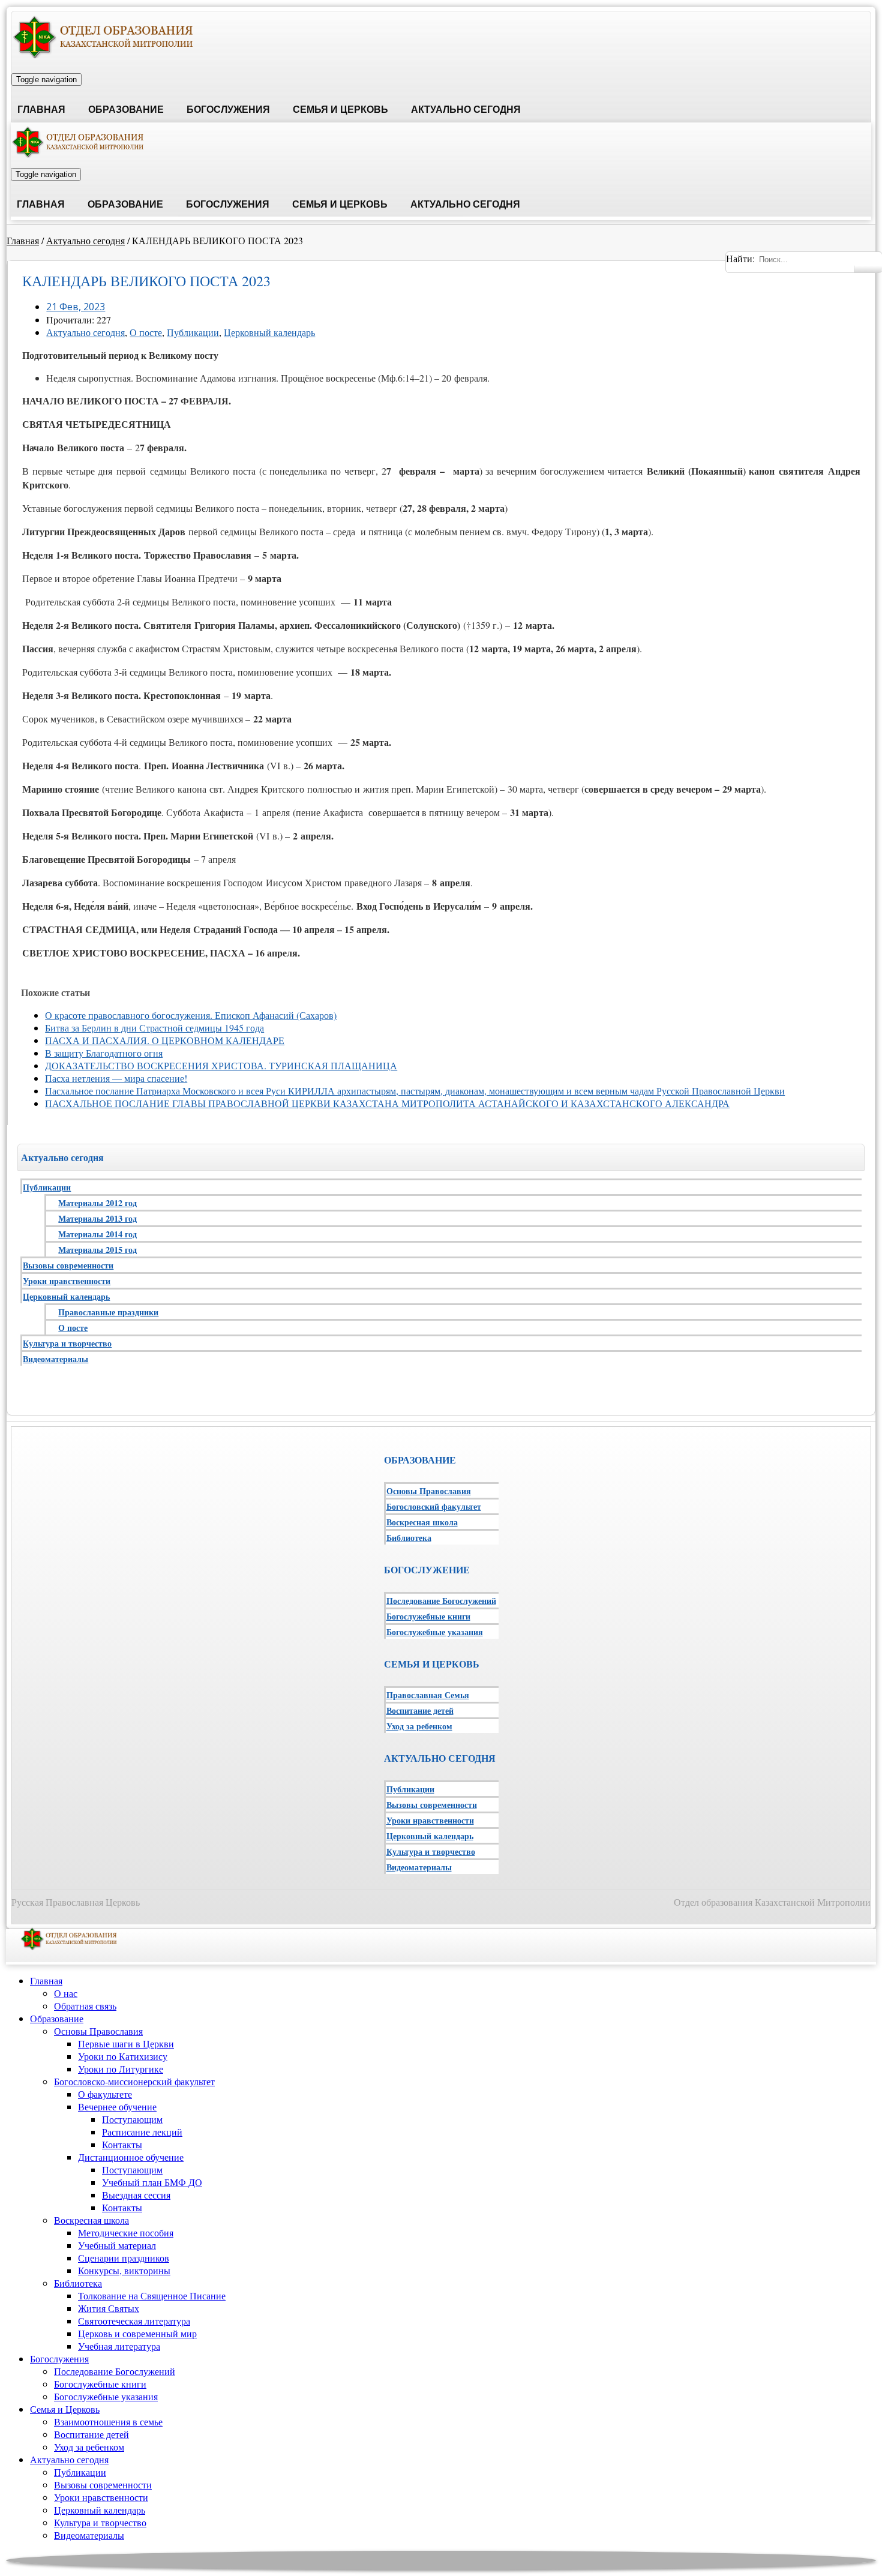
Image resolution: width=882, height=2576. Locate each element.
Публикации (193, 332)
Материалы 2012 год (97, 1203)
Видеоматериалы (55, 1359)
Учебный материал (117, 2245)
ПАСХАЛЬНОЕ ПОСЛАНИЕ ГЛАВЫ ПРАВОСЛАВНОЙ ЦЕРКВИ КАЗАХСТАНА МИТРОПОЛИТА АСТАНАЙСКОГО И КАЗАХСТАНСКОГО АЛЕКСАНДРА (387, 1103)
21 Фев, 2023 (76, 307)
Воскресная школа (422, 1522)
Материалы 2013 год (97, 1218)
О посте (146, 332)
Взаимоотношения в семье (108, 2421)
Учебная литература (119, 2346)
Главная (41, 110)
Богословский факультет (434, 1506)
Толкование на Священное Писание (152, 2295)
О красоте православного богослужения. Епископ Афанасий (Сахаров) (191, 1015)
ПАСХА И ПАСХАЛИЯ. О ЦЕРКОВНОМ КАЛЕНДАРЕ (165, 1040)
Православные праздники (108, 1312)
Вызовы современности (68, 1265)
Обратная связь (85, 2006)
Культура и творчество (67, 1343)
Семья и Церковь (340, 110)
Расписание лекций (142, 2132)
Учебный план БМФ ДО (152, 2182)
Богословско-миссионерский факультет (134, 2081)
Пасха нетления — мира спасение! (116, 1078)
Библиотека (409, 1538)
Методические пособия (126, 2232)
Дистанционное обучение (131, 2157)
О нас (66, 1993)
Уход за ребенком (419, 1726)
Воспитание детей (420, 1710)
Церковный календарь (269, 332)
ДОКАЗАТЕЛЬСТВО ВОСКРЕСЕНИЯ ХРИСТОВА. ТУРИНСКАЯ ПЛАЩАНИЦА (221, 1065)
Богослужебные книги (428, 1616)
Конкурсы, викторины (124, 2270)
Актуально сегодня (466, 110)
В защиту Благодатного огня (104, 1053)
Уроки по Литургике (121, 2069)
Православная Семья (428, 1695)
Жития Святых (109, 2308)
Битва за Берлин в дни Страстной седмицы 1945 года (154, 1028)
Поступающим (132, 2119)
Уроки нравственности (67, 1281)
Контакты (122, 2144)
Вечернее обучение (117, 2106)
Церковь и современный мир (137, 2333)
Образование (126, 110)
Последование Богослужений (441, 1601)
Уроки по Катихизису (123, 2056)
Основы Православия (429, 1491)
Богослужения (228, 110)
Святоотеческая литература (134, 2321)
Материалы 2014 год (97, 1234)
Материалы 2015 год (97, 1250)
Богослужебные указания (435, 1632)
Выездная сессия (136, 2195)
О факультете (105, 2094)
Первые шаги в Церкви (126, 2043)
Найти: (740, 258)
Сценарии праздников (124, 2258)
